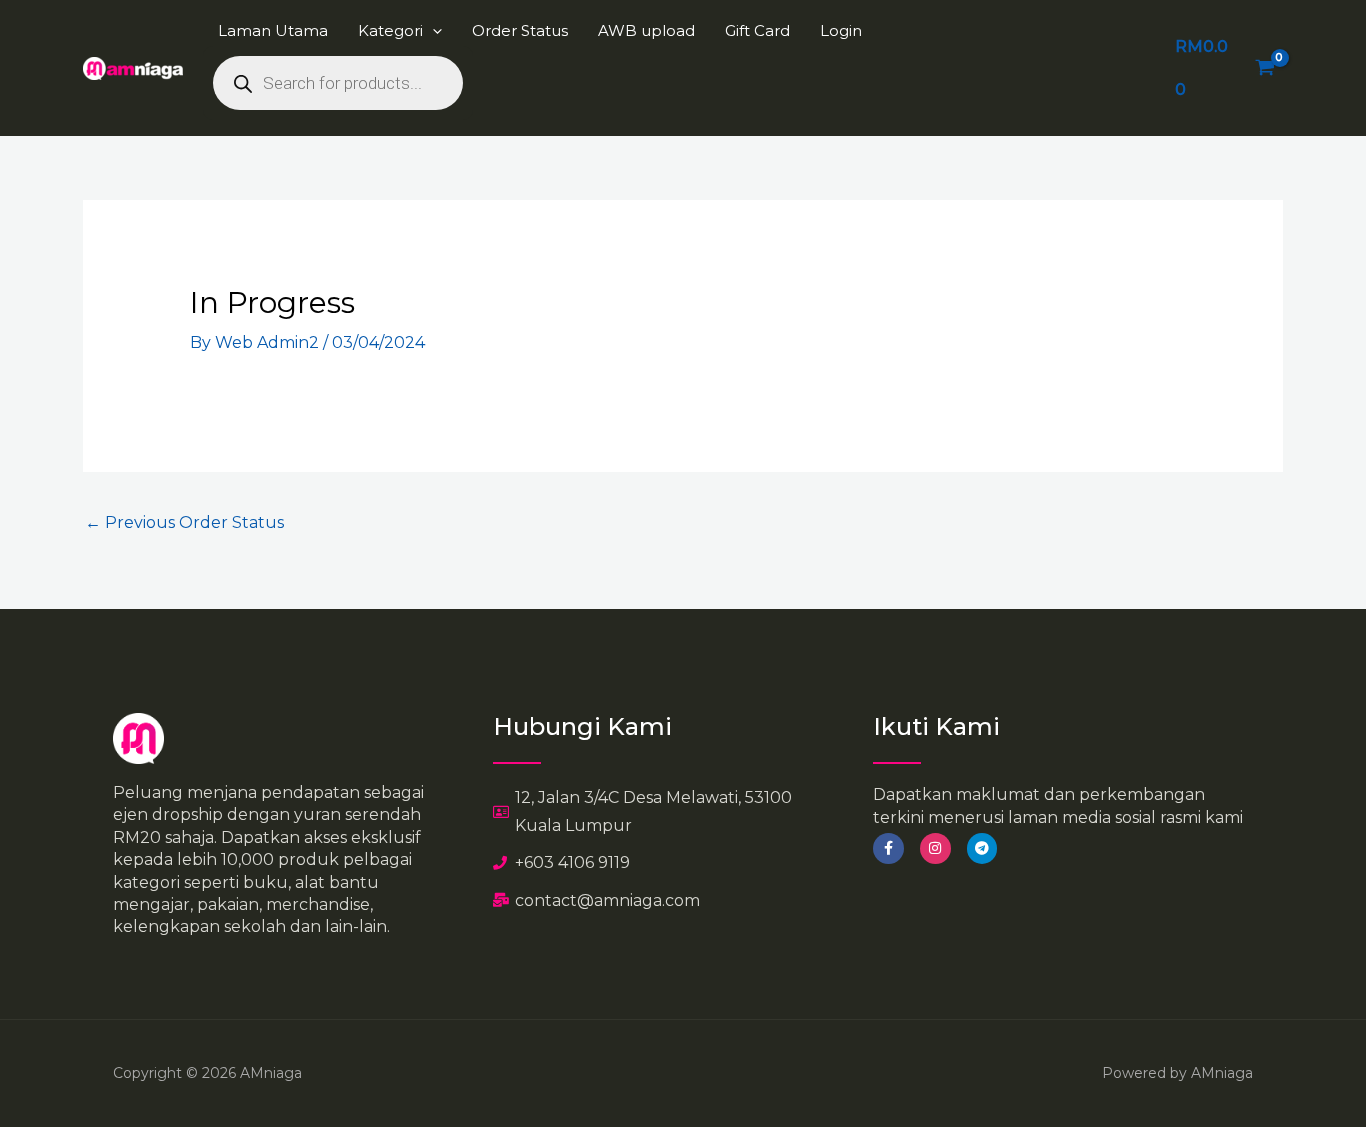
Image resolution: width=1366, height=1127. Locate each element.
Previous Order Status (184, 522)
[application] (432, 30)
